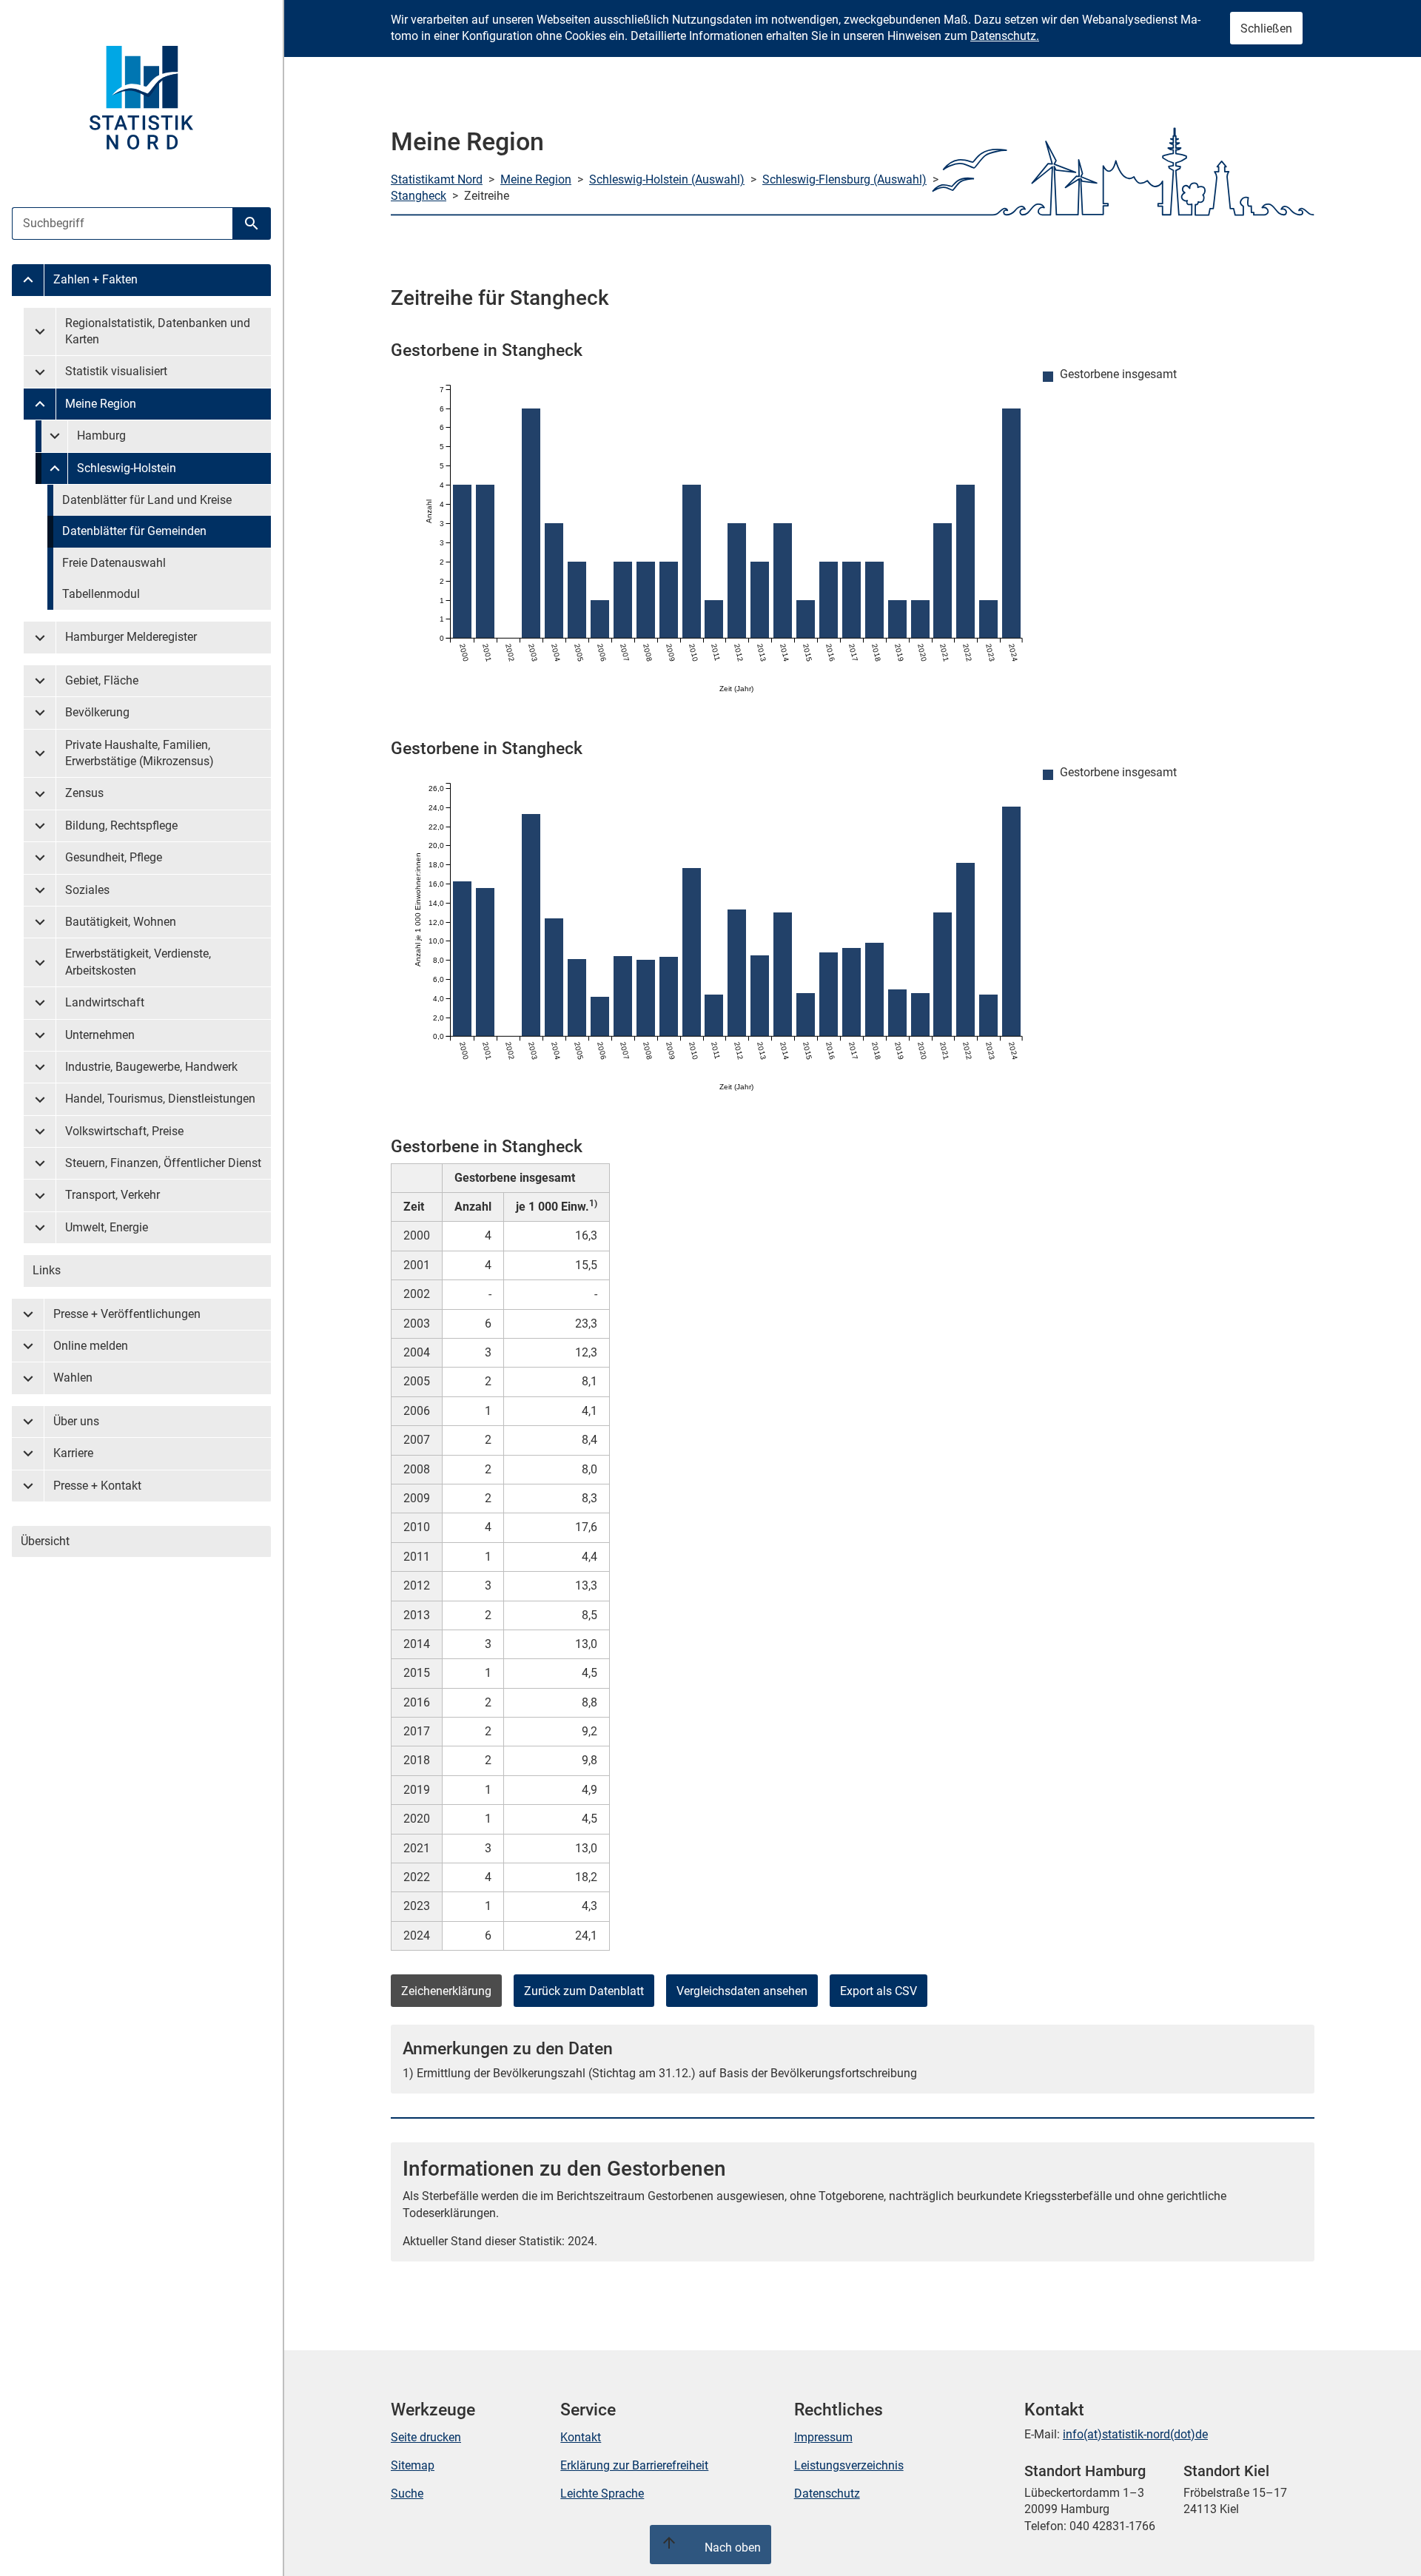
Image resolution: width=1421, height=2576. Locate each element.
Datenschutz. (1005, 36)
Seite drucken (426, 2437)
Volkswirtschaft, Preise (124, 1131)
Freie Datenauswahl (114, 563)
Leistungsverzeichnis (849, 2465)
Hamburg (101, 436)
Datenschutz (827, 2493)
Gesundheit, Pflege (114, 857)
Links (47, 1270)
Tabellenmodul (101, 594)
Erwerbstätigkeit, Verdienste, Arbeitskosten (138, 962)
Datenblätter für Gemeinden (134, 531)
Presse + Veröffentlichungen (127, 1314)
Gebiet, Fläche (102, 680)
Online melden (91, 1346)
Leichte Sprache (602, 2493)
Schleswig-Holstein (127, 468)
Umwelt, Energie (107, 1227)
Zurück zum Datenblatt (584, 1991)
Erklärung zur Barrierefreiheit (634, 2465)
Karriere (73, 1453)
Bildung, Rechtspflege (121, 825)
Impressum (823, 2437)
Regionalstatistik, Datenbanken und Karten (158, 331)
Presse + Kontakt (97, 1486)
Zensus (84, 793)
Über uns (76, 1421)
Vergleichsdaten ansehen (742, 1991)
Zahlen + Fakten (95, 279)
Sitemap (413, 2465)
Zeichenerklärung (446, 1991)
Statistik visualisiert (116, 371)
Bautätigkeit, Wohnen (121, 922)
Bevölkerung (97, 712)
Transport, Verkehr (112, 1195)
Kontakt (581, 2437)
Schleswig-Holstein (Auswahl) (667, 179)
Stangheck (419, 196)
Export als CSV (879, 1991)
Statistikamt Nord (437, 179)
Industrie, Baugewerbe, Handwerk (151, 1067)
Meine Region (101, 404)
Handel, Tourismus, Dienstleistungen (160, 1099)
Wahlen (73, 1378)
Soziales (87, 890)
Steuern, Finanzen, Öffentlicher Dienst (163, 1163)
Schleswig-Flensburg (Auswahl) (844, 179)
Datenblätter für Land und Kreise (147, 500)
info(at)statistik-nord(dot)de (1135, 2434)
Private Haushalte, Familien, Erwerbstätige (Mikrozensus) (140, 753)
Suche (407, 2493)
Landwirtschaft (105, 1002)
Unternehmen (100, 1035)
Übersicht (45, 1541)
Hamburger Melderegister (131, 637)
